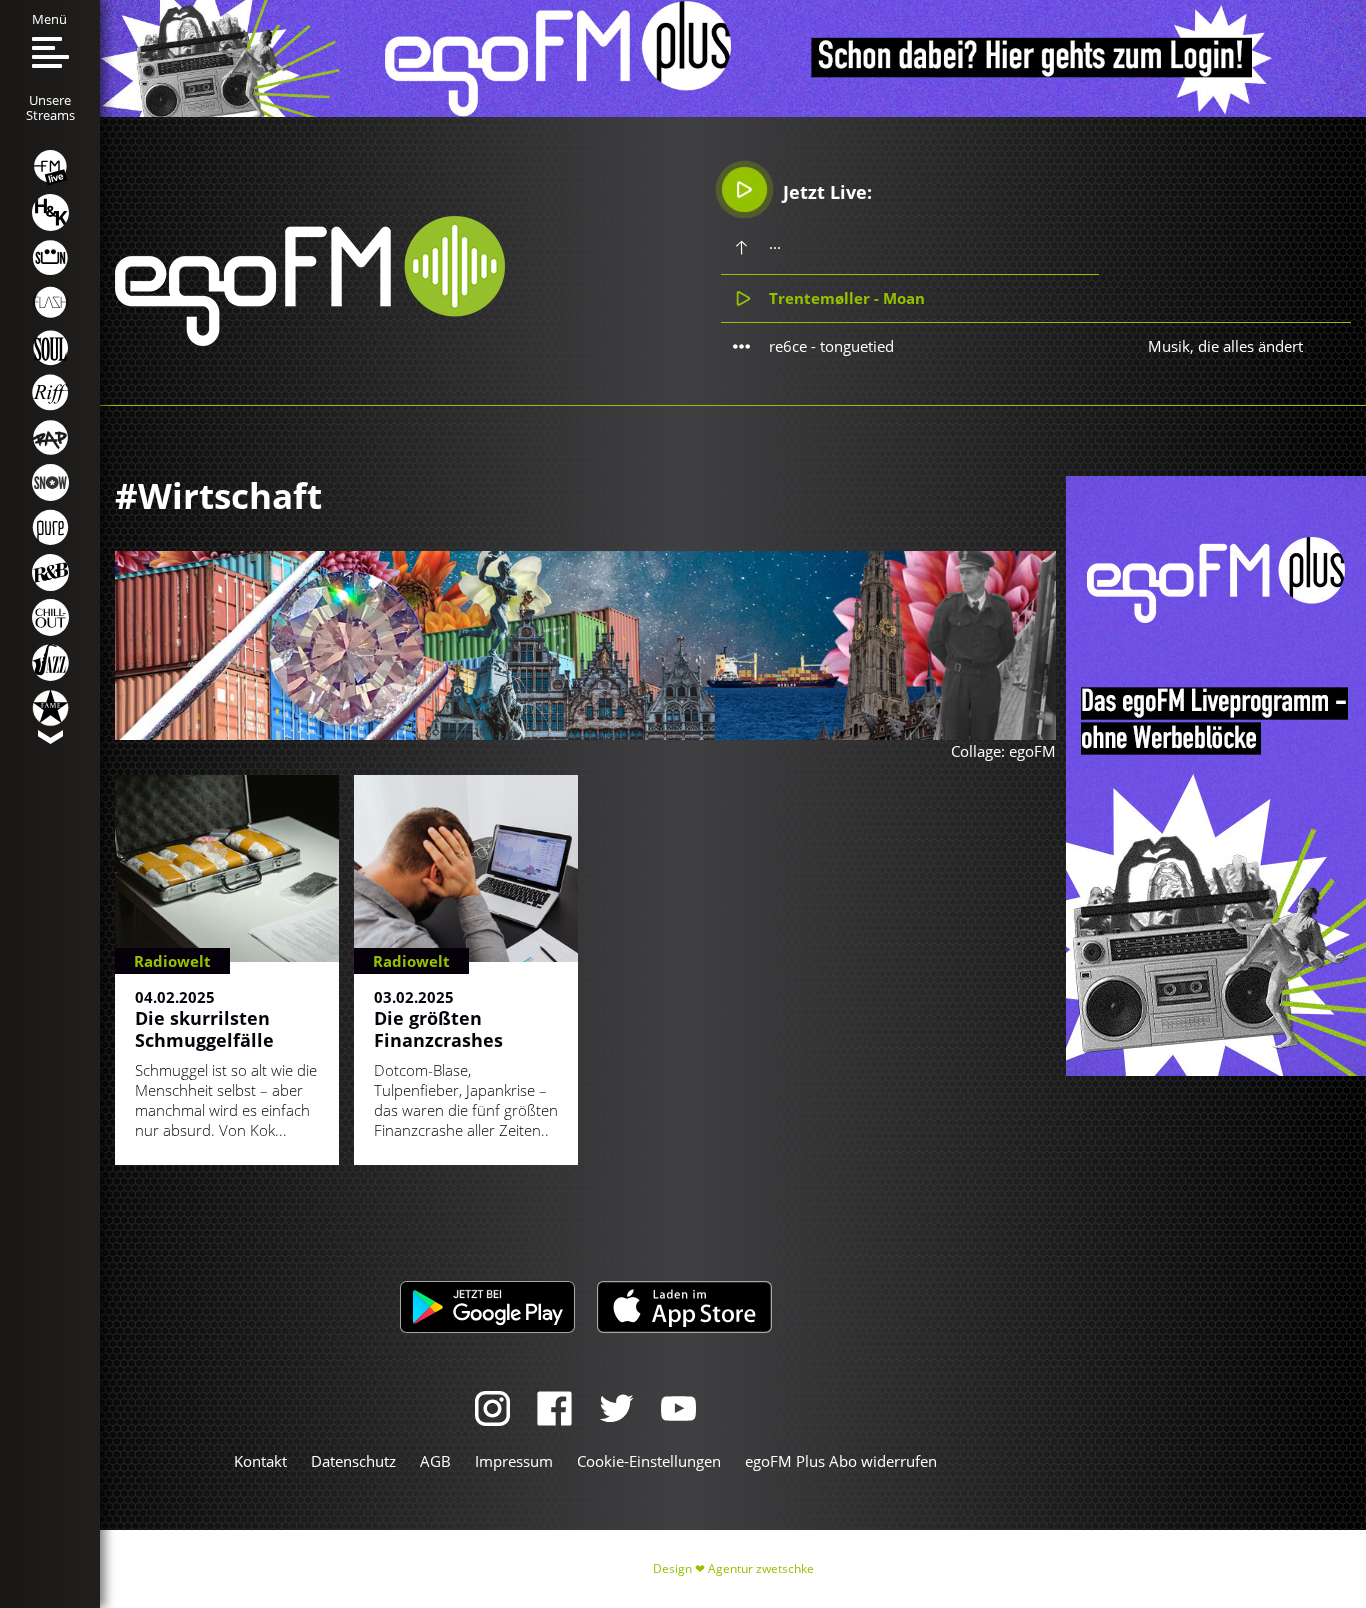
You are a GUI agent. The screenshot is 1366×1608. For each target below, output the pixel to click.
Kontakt (260, 1461)
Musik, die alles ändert (1225, 346)
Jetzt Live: (825, 192)
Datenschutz (353, 1461)
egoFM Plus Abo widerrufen (841, 1461)
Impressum (514, 1461)
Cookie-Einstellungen (649, 1461)
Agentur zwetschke (761, 1568)
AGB (435, 1461)
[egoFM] (310, 340)
